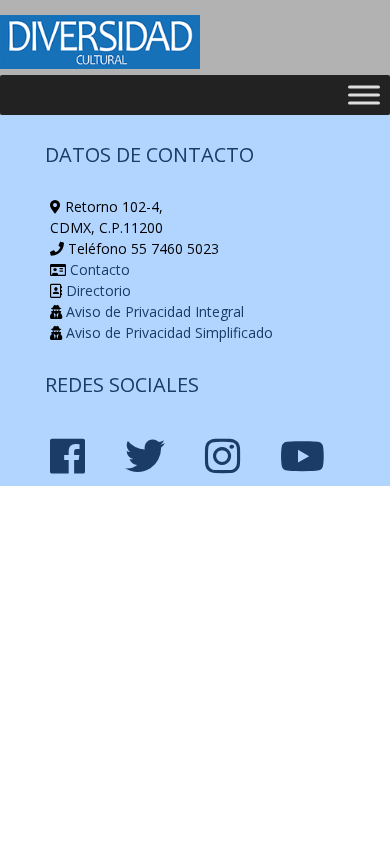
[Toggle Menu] (364, 94)
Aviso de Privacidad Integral (153, 311)
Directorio (96, 290)
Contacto (98, 269)
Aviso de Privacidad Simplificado (167, 332)
